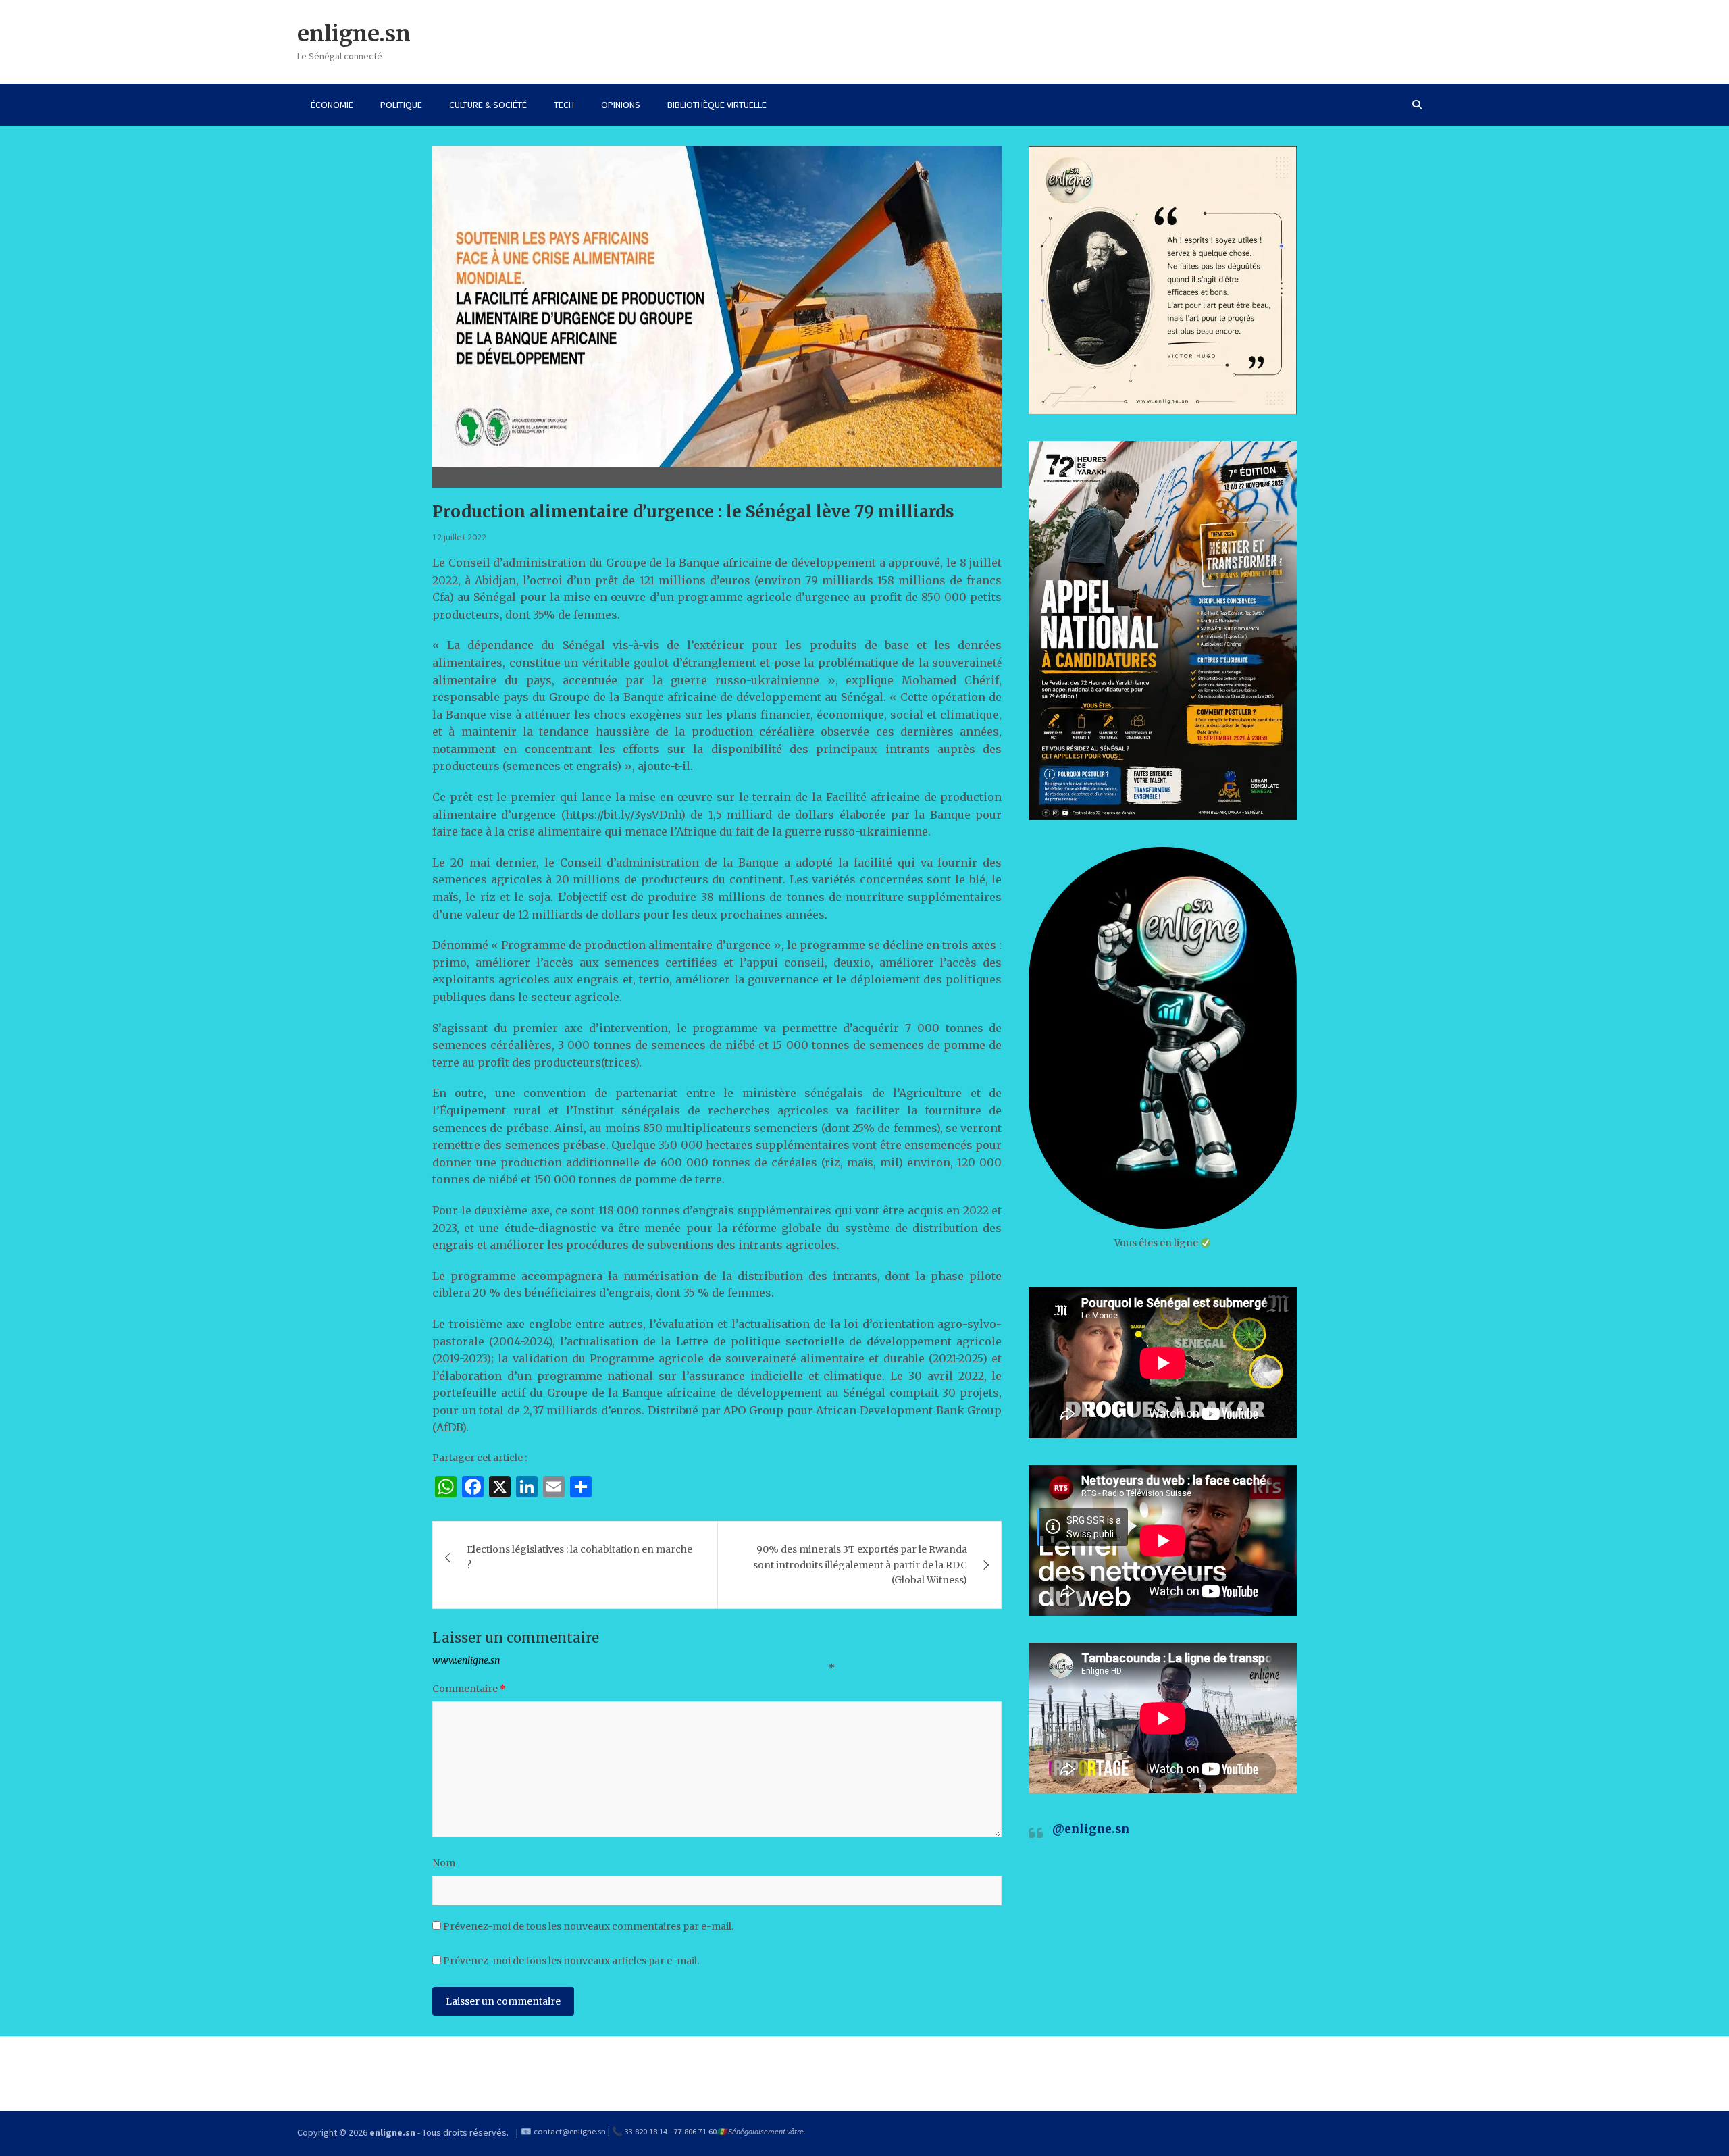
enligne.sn (354, 34)
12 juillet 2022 (459, 537)
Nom (444, 1863)
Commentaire (469, 1689)
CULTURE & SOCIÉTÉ (488, 105)
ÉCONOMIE (332, 105)
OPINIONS (621, 105)
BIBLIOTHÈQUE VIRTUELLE (717, 105)
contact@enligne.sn (570, 2131)
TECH (564, 105)
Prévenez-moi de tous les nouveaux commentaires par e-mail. (588, 1926)
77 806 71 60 (695, 2131)
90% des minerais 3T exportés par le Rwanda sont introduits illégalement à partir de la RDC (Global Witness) (860, 1565)
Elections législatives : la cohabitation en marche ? (579, 1557)
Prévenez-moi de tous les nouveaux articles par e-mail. (571, 1961)
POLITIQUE (401, 105)
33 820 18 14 (646, 2131)
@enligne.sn (1091, 1829)
